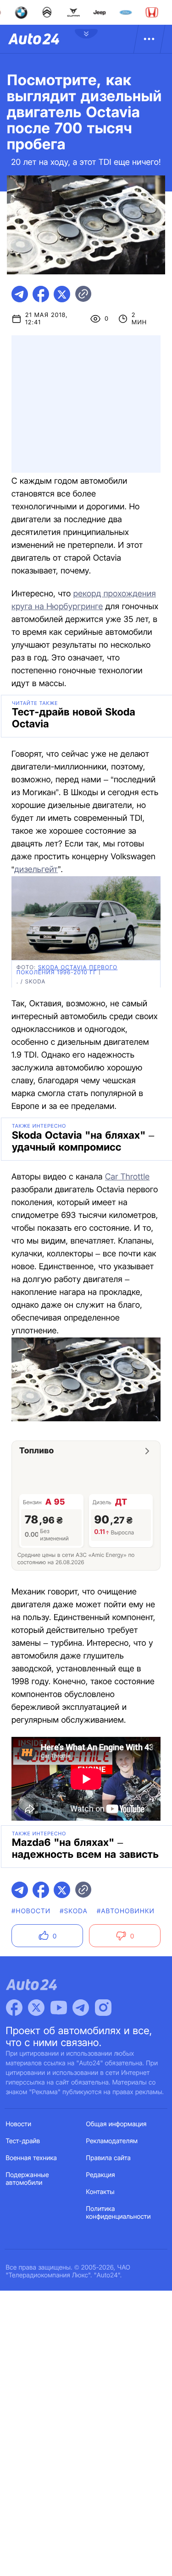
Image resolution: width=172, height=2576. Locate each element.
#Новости (31, 1911)
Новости (19, 2124)
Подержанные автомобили (28, 2179)
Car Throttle (127, 1177)
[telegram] (20, 294)
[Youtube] (59, 2008)
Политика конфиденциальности (119, 2213)
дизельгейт (36, 870)
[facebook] (41, 294)
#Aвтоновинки (126, 1911)
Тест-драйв (23, 2141)
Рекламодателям (112, 2141)
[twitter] (62, 294)
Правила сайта (109, 2158)
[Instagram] (103, 2008)
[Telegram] (81, 2008)
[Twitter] (36, 2008)
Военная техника (32, 2158)
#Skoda (74, 1911)
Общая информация (117, 2124)
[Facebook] (14, 2008)
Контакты (100, 2192)
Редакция (101, 2175)
